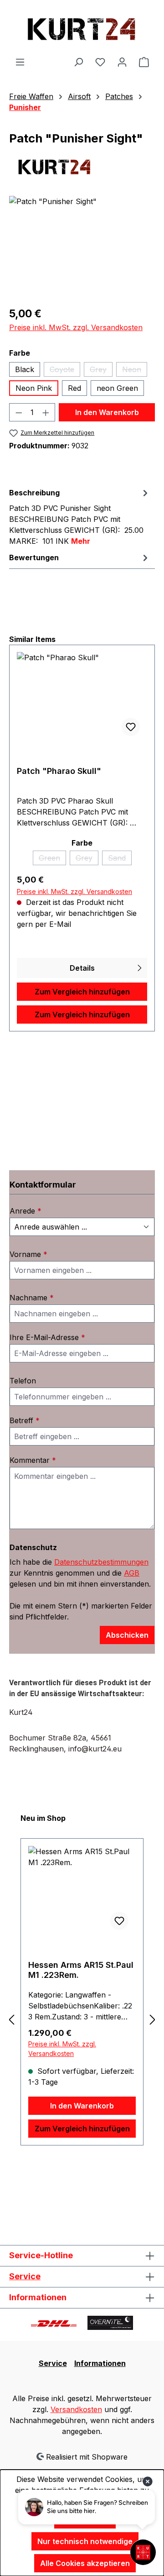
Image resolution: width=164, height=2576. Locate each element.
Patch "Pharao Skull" (59, 771)
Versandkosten (76, 2409)
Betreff (25, 1420)
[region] (82, 247)
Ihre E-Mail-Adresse (47, 1337)
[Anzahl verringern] (19, 412)
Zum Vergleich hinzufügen (82, 992)
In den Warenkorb (107, 412)
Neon (135, 371)
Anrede (26, 1211)
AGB (132, 1573)
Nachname (32, 1298)
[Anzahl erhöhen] (46, 412)
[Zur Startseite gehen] (82, 28)
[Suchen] (78, 62)
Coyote (65, 371)
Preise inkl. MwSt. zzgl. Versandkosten (76, 327)
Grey (101, 371)
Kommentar (33, 1460)
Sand (120, 859)
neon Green (117, 388)
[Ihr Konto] (122, 62)
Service (25, 2276)
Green (52, 859)
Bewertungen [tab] (34, 557)
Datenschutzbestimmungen (101, 1562)
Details (82, 968)
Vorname (28, 1254)
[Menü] (20, 62)
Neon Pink (34, 388)
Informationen (100, 2363)
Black (25, 369)
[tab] (80, 516)
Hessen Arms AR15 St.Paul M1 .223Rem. (81, 1970)
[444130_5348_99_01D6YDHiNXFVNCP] (82, 247)
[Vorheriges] (11, 2020)
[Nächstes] (153, 2020)
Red (74, 388)
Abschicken (127, 1635)
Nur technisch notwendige (85, 2541)
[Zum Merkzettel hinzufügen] (131, 727)
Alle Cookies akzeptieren (85, 2563)
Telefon (23, 1381)
